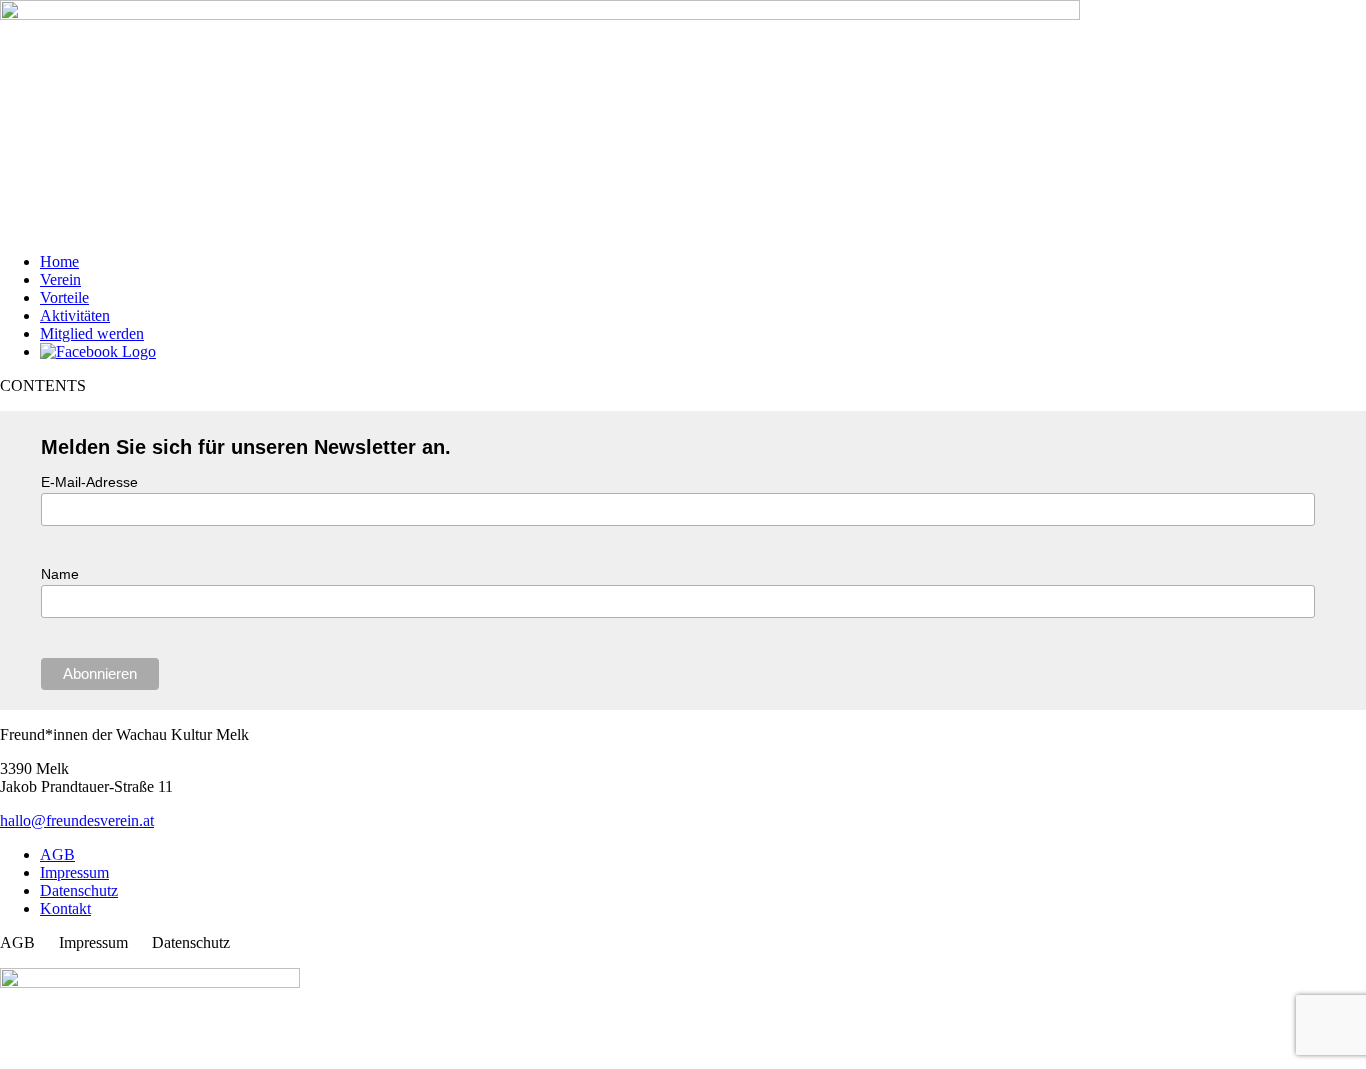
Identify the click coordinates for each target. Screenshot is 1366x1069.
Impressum (74, 872)
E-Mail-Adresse (89, 482)
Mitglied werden (92, 333)
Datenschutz (79, 890)
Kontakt (65, 908)
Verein (60, 279)
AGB (57, 854)
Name (60, 574)
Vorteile (64, 297)
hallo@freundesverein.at (77, 820)
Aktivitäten (75, 315)
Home (59, 261)
